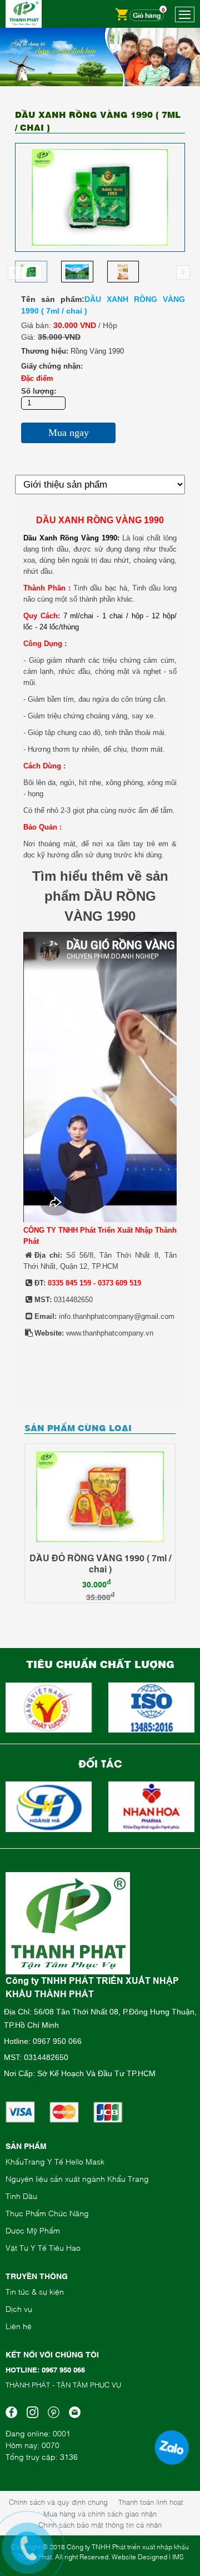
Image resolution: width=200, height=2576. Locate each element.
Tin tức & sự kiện (35, 2291)
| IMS (176, 2557)
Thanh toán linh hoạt (151, 2501)
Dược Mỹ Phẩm (33, 2230)
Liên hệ (19, 2326)
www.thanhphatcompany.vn (110, 1333)
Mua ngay (69, 433)
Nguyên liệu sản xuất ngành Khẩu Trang (77, 2178)
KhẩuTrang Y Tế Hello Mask (55, 2161)
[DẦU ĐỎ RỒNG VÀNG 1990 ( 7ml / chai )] (100, 1497)
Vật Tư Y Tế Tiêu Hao (43, 2247)
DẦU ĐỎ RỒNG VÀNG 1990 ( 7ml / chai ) (100, 1563)
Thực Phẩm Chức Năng (47, 2213)
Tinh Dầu (21, 2195)
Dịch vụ (19, 2308)
